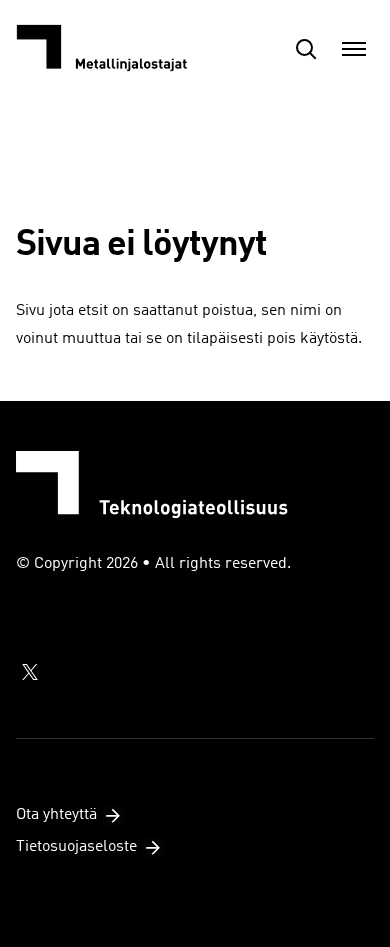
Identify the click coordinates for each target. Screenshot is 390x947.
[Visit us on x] (30, 672)
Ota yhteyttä (56, 815)
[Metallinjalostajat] (116, 49)
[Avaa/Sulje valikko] (354, 49)
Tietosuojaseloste (76, 847)
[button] (306, 49)
